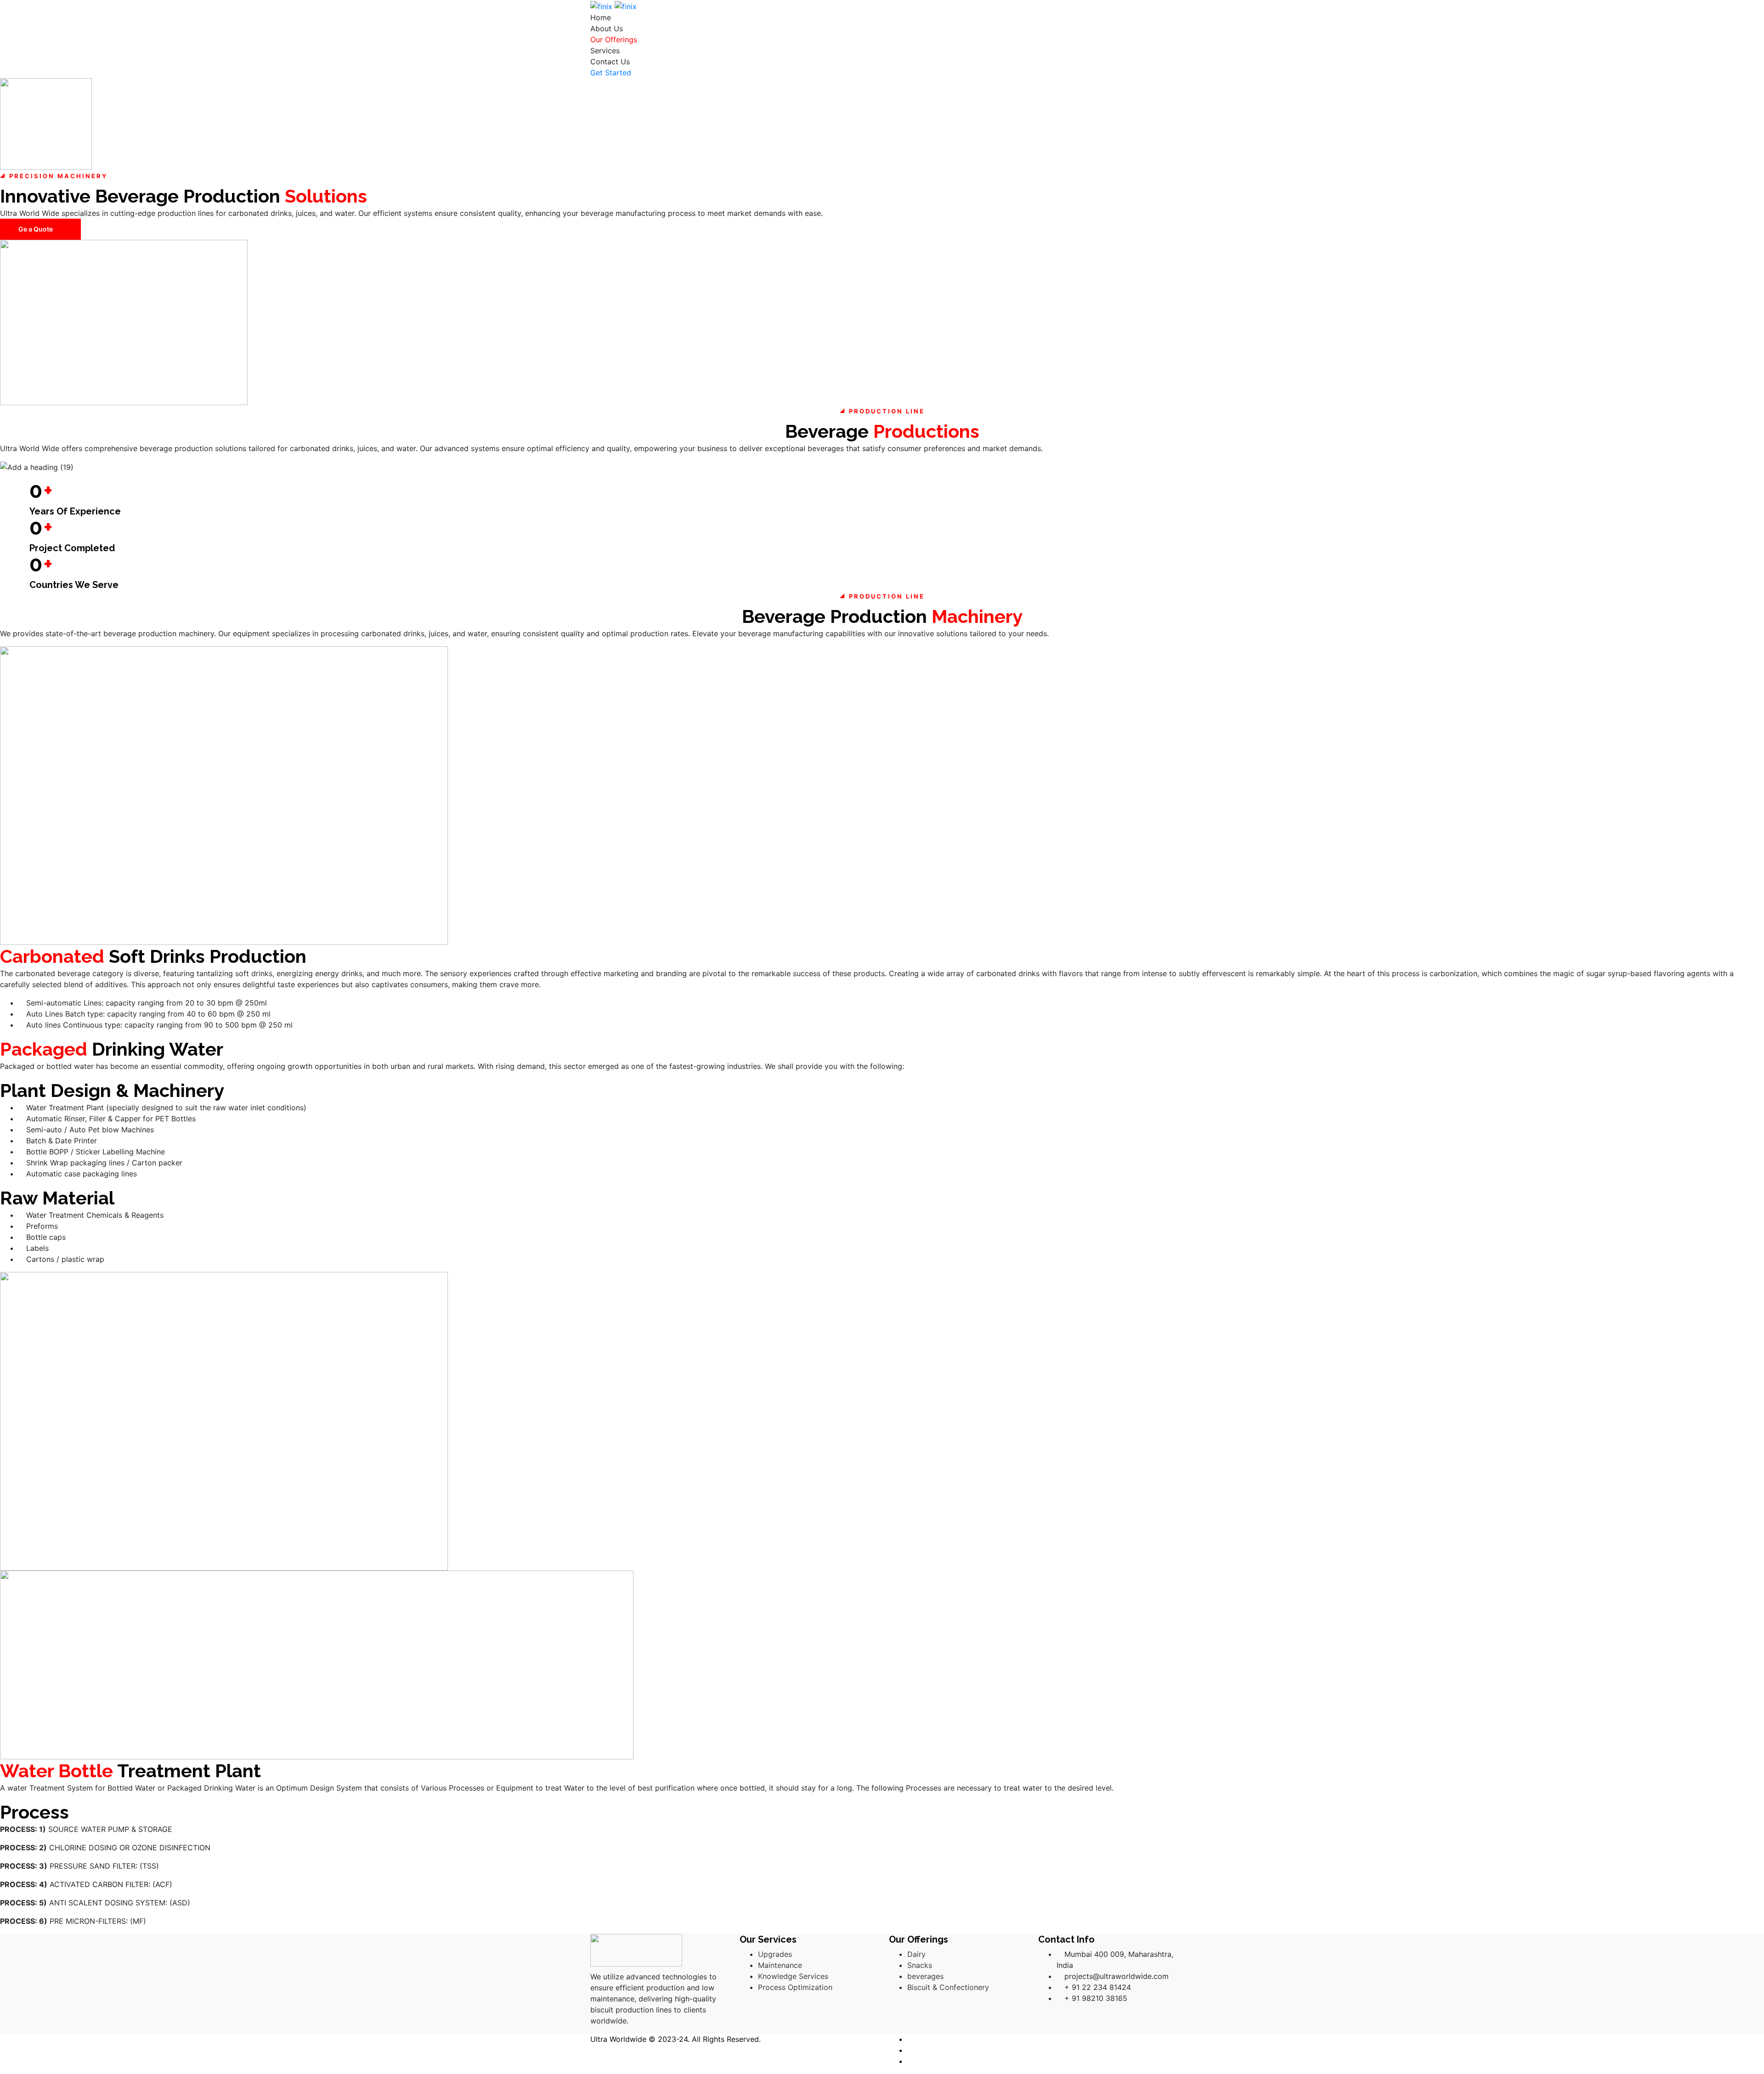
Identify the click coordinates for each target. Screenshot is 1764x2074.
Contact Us (610, 62)
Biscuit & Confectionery (948, 1987)
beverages (925, 1976)
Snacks (920, 1965)
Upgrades (775, 1954)
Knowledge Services (793, 1976)
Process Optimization (795, 1987)
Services (605, 51)
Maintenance (780, 1965)
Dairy (916, 1954)
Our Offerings (614, 40)
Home (601, 17)
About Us (607, 28)
